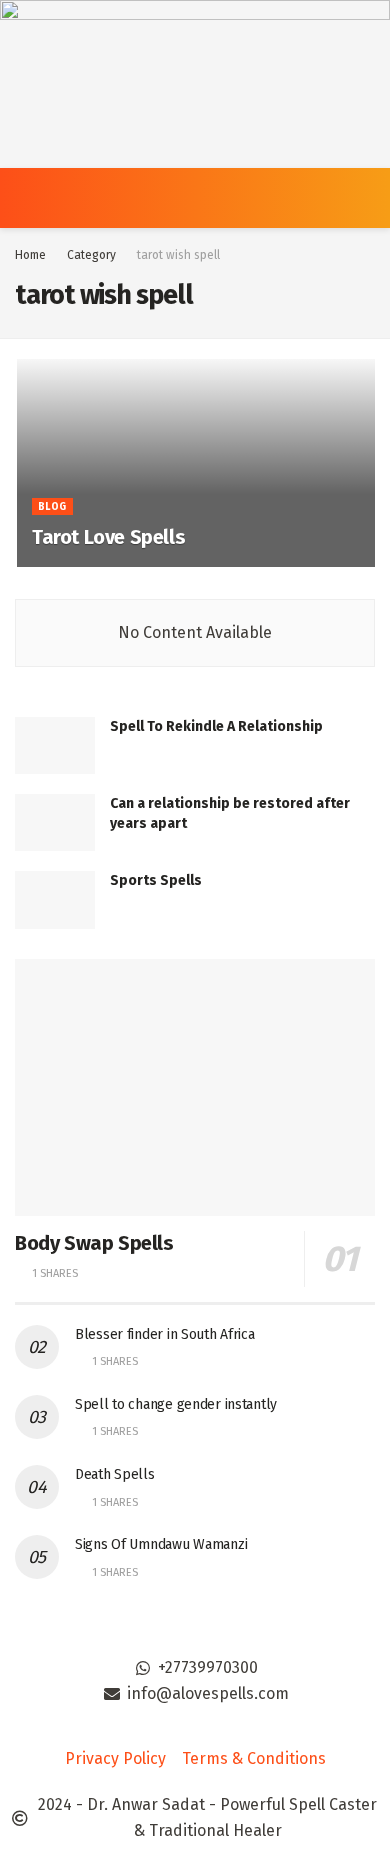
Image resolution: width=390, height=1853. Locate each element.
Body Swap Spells (94, 1243)
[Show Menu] (23, 198)
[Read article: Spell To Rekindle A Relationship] (55, 745)
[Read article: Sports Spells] (55, 899)
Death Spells (115, 1474)
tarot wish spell (178, 255)
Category (91, 255)
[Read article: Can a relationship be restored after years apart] (55, 822)
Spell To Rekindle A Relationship (216, 726)
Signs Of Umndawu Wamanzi (161, 1544)
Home (30, 255)
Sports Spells (156, 880)
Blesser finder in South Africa (165, 1334)
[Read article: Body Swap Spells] (195, 1087)
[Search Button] (366, 198)
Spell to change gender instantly (176, 1404)
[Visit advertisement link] (195, 84)
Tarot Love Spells (108, 537)
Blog (52, 507)
